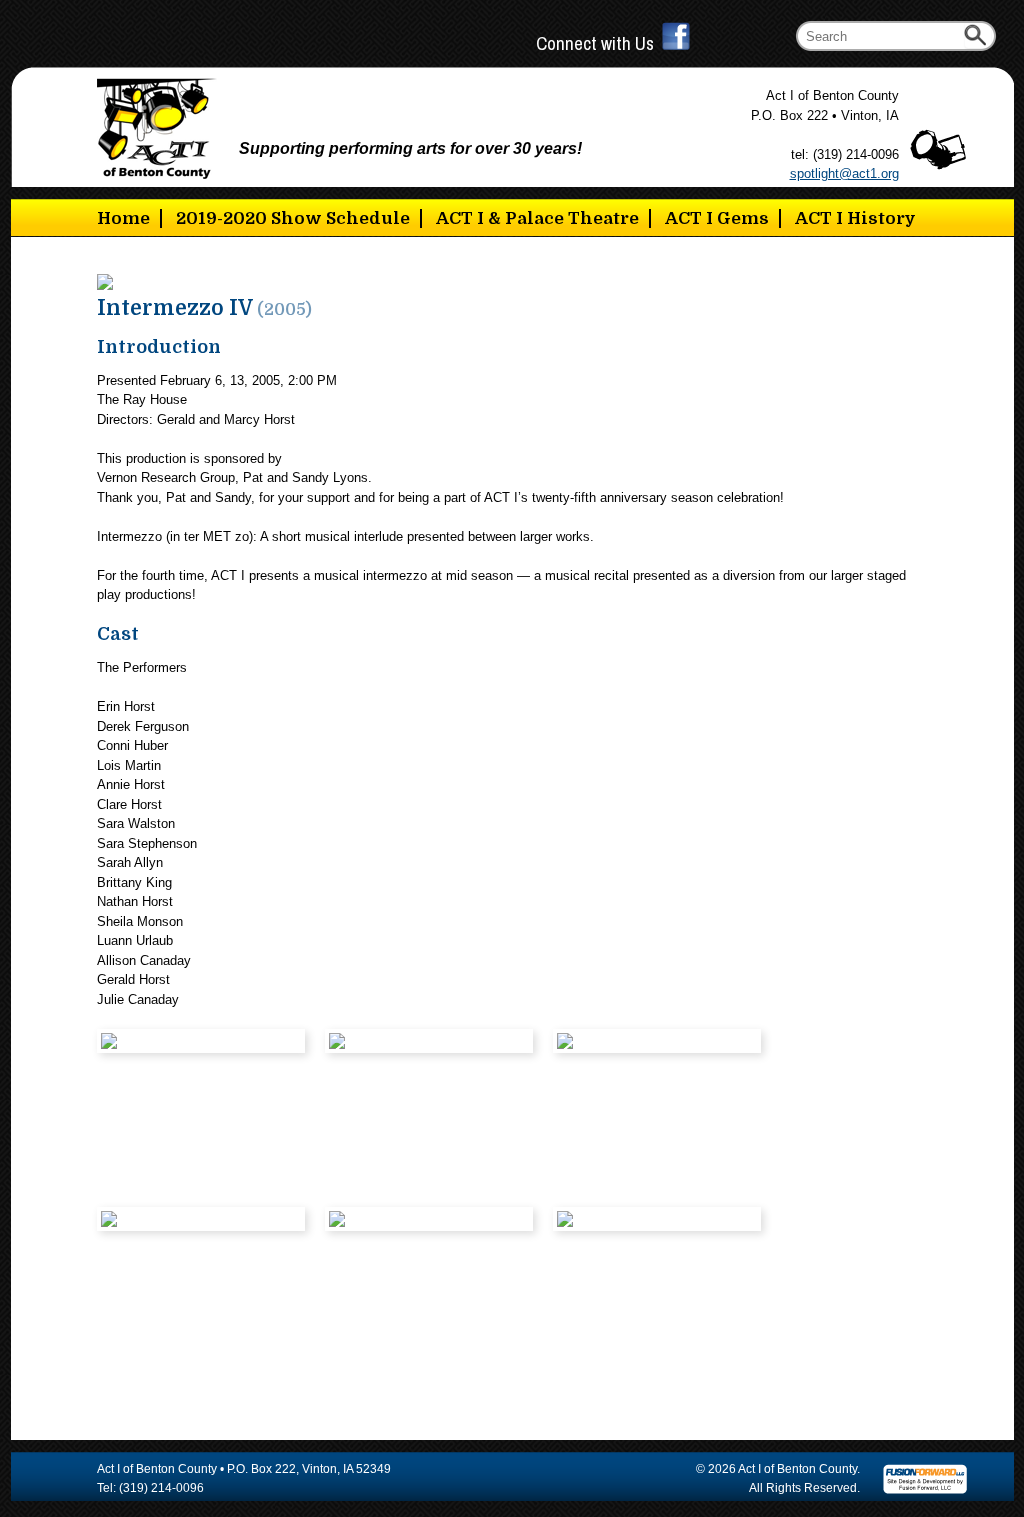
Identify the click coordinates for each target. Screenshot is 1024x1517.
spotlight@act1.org (844, 173)
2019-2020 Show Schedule (293, 218)
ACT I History (855, 218)
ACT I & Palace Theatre (537, 218)
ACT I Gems (717, 218)
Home (123, 218)
